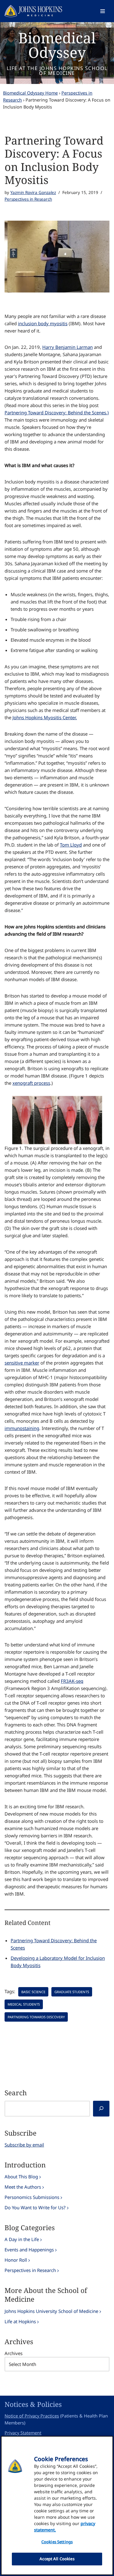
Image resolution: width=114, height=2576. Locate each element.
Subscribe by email (24, 2145)
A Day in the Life (22, 2239)
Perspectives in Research (28, 199)
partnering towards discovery (36, 2017)
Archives (14, 2353)
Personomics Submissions (32, 2197)
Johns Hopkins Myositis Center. (45, 717)
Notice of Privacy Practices (32, 2416)
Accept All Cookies (57, 2559)
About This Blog (21, 2177)
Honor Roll (16, 2260)
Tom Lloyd (71, 845)
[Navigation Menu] (103, 11)
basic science (33, 1992)
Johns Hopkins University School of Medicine (51, 2311)
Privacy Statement (23, 2433)
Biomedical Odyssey (57, 45)
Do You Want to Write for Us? (35, 2207)
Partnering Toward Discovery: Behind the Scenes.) (57, 413)
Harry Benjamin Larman (67, 347)
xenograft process (31, 1083)
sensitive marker (22, 1363)
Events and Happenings (29, 2250)
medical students (24, 2004)
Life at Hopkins (20, 2321)
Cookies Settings (57, 2542)
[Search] (101, 2109)
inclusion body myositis (43, 323)
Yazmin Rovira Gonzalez (33, 192)
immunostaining (22, 1428)
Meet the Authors (23, 2187)
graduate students (72, 1992)
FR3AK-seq (72, 1681)
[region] (57, 2506)
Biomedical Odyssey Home (30, 93)
